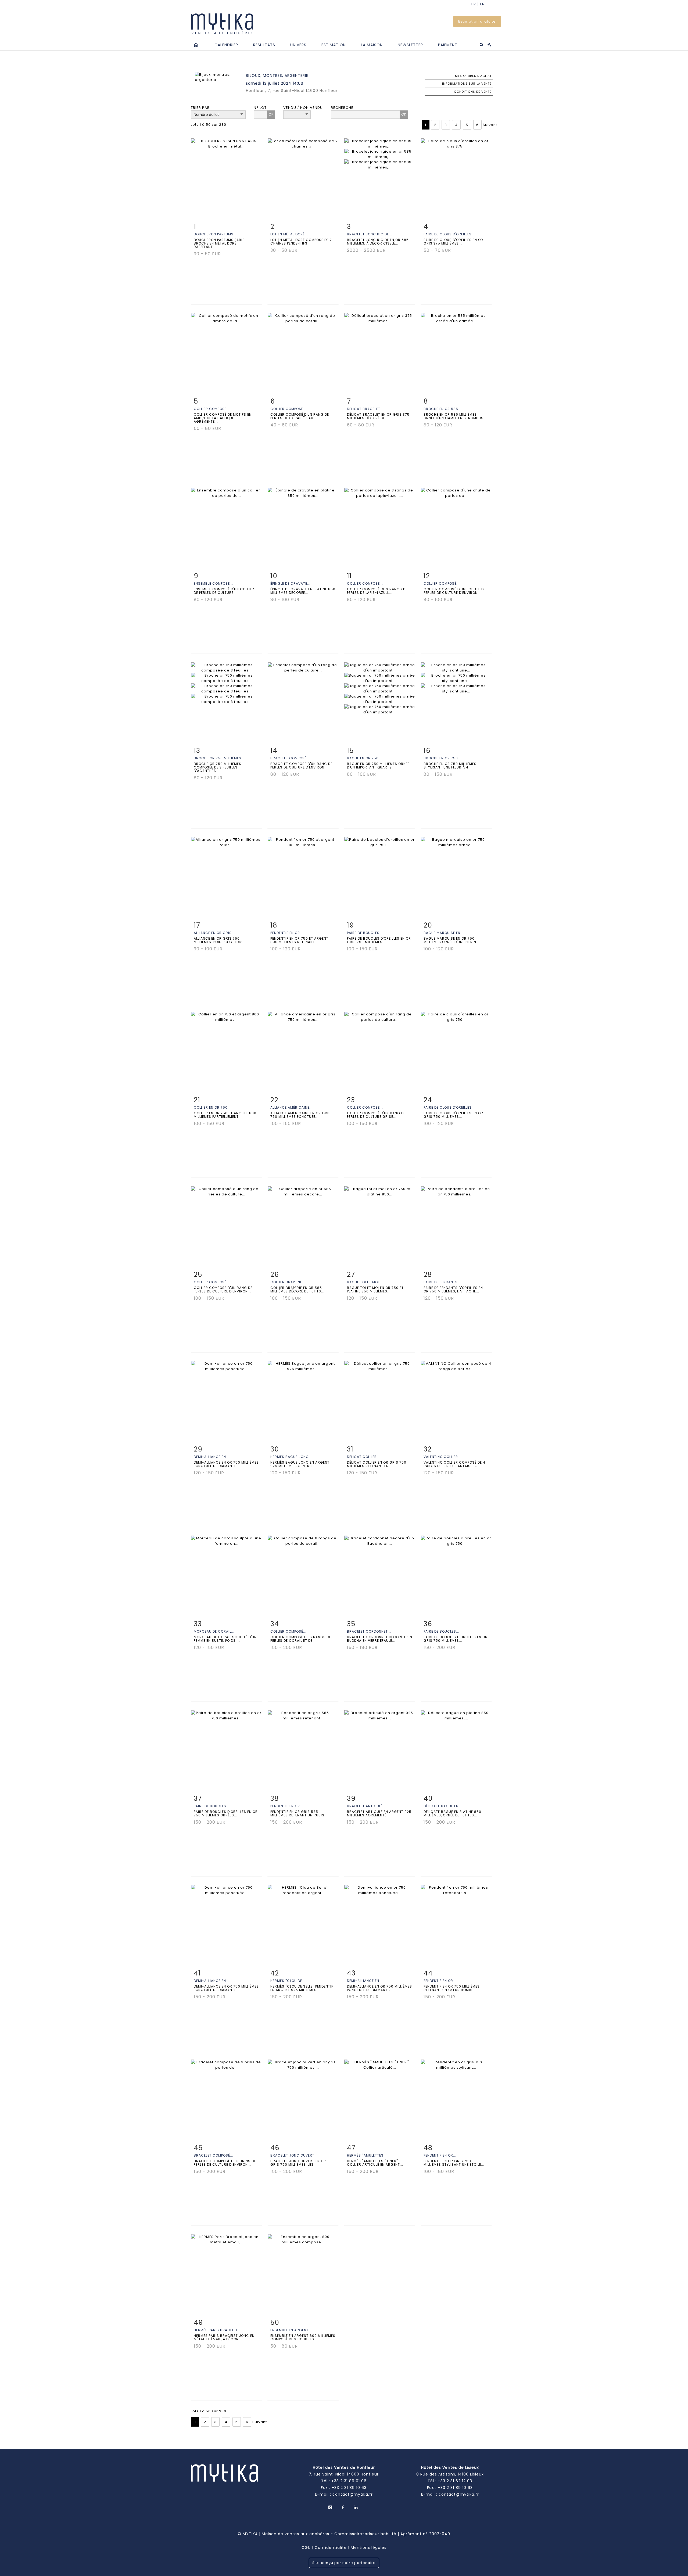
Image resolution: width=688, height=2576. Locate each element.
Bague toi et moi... (365, 1282)
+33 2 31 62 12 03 (455, 2481)
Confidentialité (331, 2548)
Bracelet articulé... (366, 1806)
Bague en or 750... (364, 758)
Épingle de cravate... (290, 583)
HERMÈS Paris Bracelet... (217, 2330)
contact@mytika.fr (353, 2494)
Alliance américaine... (291, 1107)
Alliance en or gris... (214, 933)
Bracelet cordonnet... (369, 1631)
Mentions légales (369, 2548)
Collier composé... (212, 409)
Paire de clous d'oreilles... (449, 234)
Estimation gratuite (477, 21)
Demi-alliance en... (212, 1457)
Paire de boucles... (365, 933)
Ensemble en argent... (291, 2330)
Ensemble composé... (213, 583)
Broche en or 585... (442, 409)
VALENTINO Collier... (442, 1457)
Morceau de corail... (214, 1631)
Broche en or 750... (442, 758)
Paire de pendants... (442, 1282)
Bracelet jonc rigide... (370, 234)
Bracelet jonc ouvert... (294, 2155)
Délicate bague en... (443, 1806)
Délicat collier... (363, 1457)
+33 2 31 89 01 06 (349, 2481)
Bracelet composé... (290, 758)
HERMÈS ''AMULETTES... (367, 2155)
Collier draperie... (288, 1282)
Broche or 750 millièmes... (219, 758)
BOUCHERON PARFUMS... (215, 234)
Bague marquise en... (444, 933)
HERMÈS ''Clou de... (288, 1981)
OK (271, 114)
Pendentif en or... (287, 933)
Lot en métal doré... (289, 234)
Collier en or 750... (212, 1107)
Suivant (490, 125)
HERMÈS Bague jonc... (291, 1457)
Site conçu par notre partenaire (344, 2563)
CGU (306, 2548)
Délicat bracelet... (365, 409)
